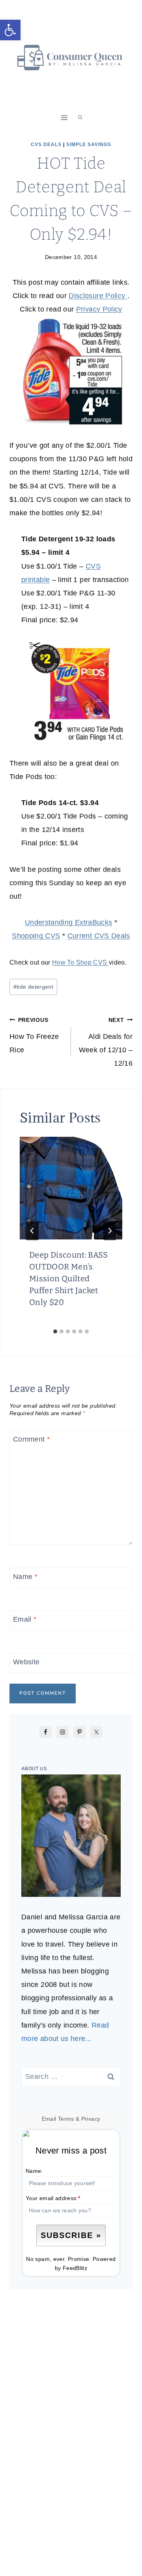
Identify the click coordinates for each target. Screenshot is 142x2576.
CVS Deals (46, 145)
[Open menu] (64, 117)
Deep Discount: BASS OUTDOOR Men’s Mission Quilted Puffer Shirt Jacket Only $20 (69, 1279)
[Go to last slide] (32, 1231)
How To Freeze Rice (34, 1035)
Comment (31, 1440)
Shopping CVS (36, 936)
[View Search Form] (80, 118)
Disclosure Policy (98, 296)
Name (25, 1577)
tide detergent (33, 987)
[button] (10, 30)
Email (25, 1619)
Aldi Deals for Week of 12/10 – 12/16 (106, 1042)
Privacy (91, 2119)
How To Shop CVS (80, 962)
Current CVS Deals (99, 936)
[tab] (55, 1331)
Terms (66, 2119)
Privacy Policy (99, 309)
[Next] (110, 1231)
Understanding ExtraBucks (69, 922)
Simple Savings (89, 145)
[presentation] (71, 1188)
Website (26, 1662)
